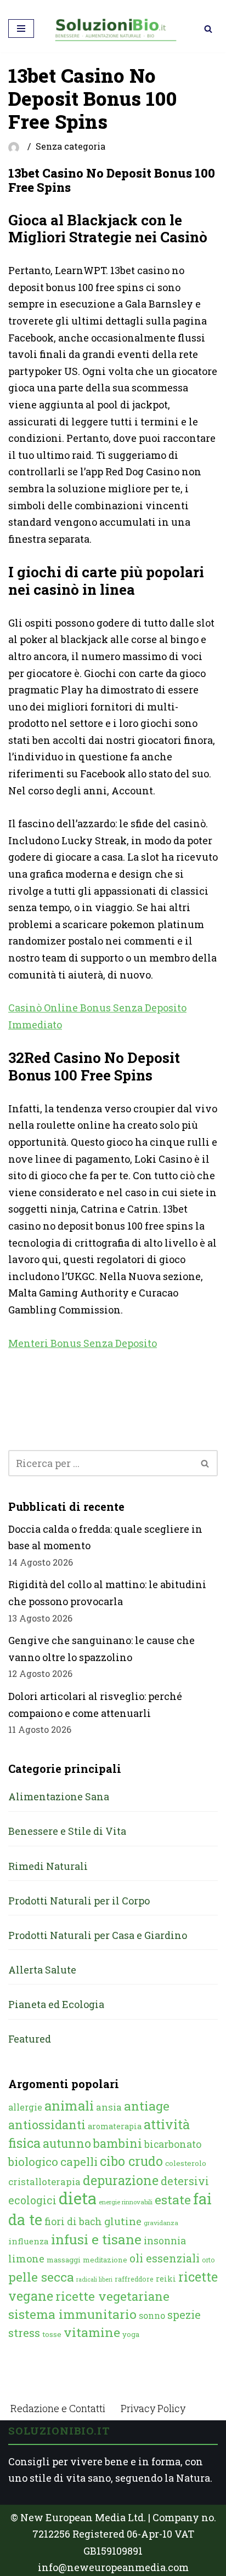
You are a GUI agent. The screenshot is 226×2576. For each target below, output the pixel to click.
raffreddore (134, 2279)
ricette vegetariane (112, 2296)
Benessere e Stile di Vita (67, 1831)
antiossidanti (47, 2125)
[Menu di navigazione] (21, 29)
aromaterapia (115, 2126)
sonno (152, 2315)
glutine (123, 2221)
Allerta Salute (42, 1970)
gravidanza (161, 2223)
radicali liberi (94, 2279)
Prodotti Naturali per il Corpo (79, 1901)
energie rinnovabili (126, 2202)
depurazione (121, 2180)
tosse (52, 2334)
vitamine (92, 2332)
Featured (30, 2039)
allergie (25, 2107)
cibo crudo (131, 2161)
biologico (33, 2162)
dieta (78, 2198)
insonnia (165, 2241)
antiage (147, 2106)
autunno (67, 2143)
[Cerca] (208, 29)
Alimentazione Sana (59, 1796)
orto (208, 2260)
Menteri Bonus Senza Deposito (83, 1343)
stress (24, 2333)
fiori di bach (73, 2221)
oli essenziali (165, 2258)
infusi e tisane (96, 2239)
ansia (109, 2107)
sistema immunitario (72, 2314)
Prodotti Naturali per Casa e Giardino (98, 1935)
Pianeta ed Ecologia (56, 2004)
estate (173, 2199)
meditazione (105, 2260)
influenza (29, 2241)
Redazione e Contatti (58, 2408)
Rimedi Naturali (48, 1866)
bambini (118, 2143)
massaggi (64, 2260)
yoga (131, 2334)
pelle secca (41, 2277)
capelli (79, 2162)
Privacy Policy (153, 2408)
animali (69, 2106)
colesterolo (186, 2163)
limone (26, 2259)
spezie (184, 2315)
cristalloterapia (44, 2182)
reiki (166, 2279)
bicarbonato (173, 2144)
